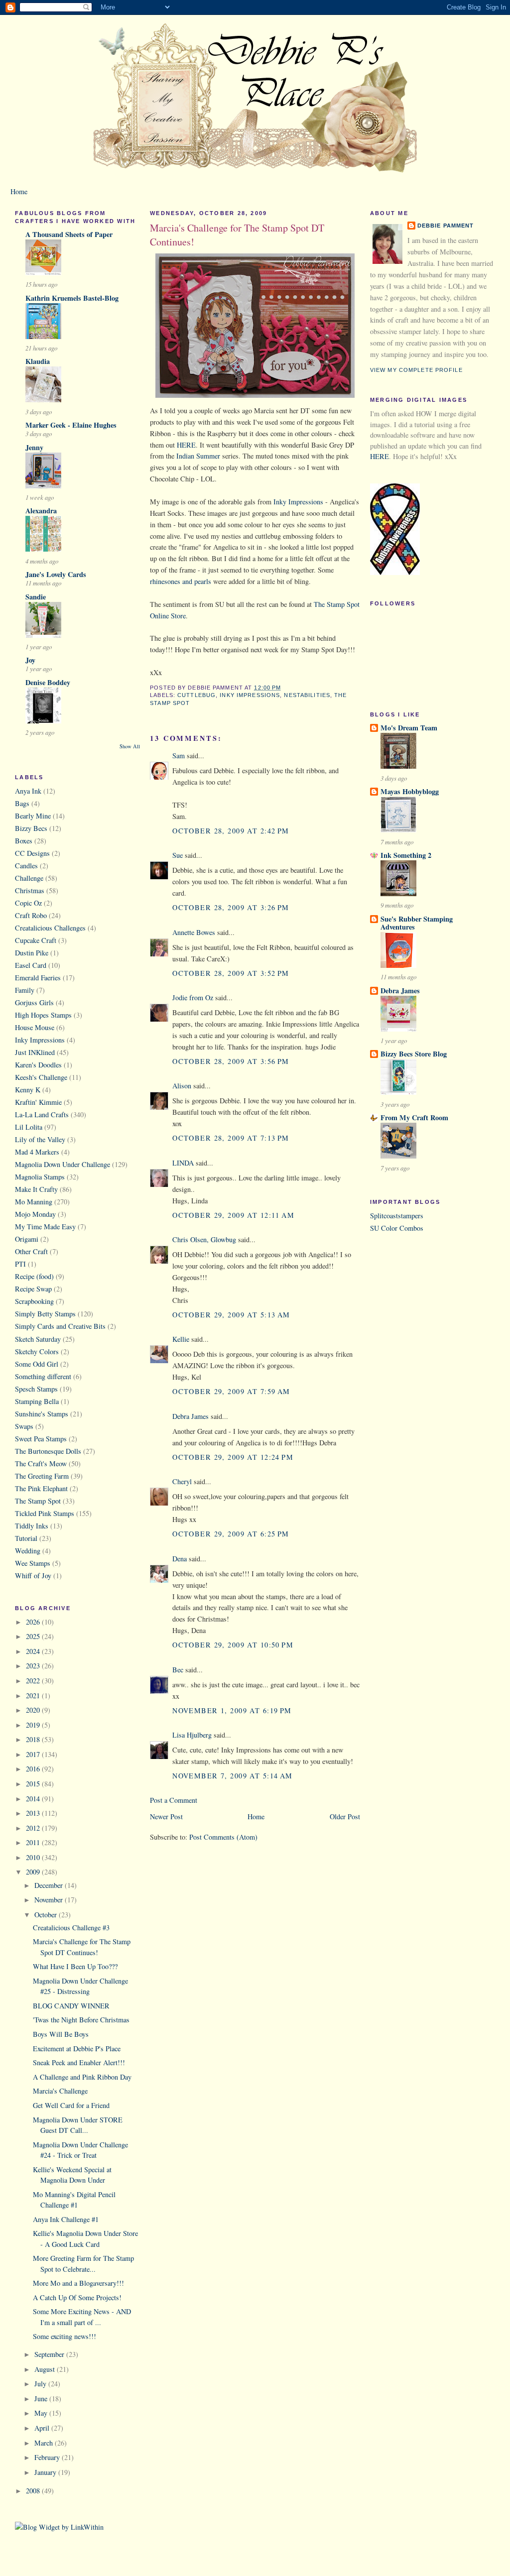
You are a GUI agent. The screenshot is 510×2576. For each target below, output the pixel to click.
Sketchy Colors (37, 1351)
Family (25, 990)
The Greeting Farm (42, 1476)
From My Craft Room (414, 1117)
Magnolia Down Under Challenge (63, 1164)
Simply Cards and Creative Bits (60, 1326)
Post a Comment (174, 1800)
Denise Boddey (48, 682)
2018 (34, 1739)
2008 (34, 2491)
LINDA (183, 1163)
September (50, 2354)
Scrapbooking (34, 1301)
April (43, 2428)
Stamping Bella (37, 1401)
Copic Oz (28, 903)
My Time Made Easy (45, 1227)
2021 (34, 1696)
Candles (26, 866)
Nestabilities (307, 695)
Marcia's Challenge (60, 2091)
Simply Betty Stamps (45, 1314)
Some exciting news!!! (64, 2336)
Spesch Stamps (36, 1389)
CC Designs (32, 853)
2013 (34, 1813)
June (42, 2399)
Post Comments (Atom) (223, 1837)
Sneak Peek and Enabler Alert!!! (79, 2062)
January (46, 2472)
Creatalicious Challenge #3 (71, 1928)
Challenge (29, 878)
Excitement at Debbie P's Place (77, 2049)
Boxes (24, 841)
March (45, 2443)
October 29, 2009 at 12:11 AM (233, 1215)
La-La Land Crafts (42, 1114)
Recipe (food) (34, 1276)
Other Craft (31, 1251)
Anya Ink (28, 791)
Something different (43, 1376)
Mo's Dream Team (409, 728)
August (46, 2369)
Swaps (24, 1426)
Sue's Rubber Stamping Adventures (417, 923)
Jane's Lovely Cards (56, 574)
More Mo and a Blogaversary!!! (78, 2283)
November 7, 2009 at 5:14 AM (233, 1776)
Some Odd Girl (37, 1364)
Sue (178, 855)
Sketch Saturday (38, 1339)
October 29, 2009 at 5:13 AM (231, 1315)
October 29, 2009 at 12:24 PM (233, 1457)
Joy (30, 660)
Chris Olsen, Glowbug (204, 1239)
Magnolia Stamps (40, 1177)
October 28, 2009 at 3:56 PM (231, 1061)
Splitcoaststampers (397, 1216)
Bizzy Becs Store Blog (414, 1054)
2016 (34, 1769)
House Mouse (35, 1027)
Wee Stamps (33, 1563)
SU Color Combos (397, 1228)
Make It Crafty (36, 1189)
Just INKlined (35, 1052)
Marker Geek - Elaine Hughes (71, 425)
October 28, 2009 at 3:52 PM (231, 973)
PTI (20, 1264)
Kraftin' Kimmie (38, 1102)
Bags (22, 803)
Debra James (191, 1416)
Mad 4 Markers (37, 1152)
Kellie (181, 1339)
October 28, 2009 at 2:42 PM (231, 831)
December (50, 1885)
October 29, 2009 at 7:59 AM (231, 1391)
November (50, 1900)
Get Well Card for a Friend (71, 2105)
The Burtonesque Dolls (48, 1451)
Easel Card (31, 965)
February (48, 2457)
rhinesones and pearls (181, 581)
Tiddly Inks (32, 1526)
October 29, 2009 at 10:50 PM (233, 1645)
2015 (34, 1784)
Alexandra (41, 511)
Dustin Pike (32, 953)
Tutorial (26, 1538)
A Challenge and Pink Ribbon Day (82, 2077)
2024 (34, 1651)
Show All (130, 746)
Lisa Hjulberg (192, 1735)
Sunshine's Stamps (42, 1414)
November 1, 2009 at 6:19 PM (232, 1710)
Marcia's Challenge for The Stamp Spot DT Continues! (237, 235)
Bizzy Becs (31, 828)
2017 (34, 1754)
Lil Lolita (29, 1127)
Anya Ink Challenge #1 (66, 2219)
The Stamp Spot (38, 1501)
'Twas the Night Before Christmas (81, 2020)
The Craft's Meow (41, 1464)
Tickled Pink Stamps (45, 1513)
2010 (34, 1857)
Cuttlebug (196, 695)
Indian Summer (198, 456)
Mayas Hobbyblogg (410, 791)
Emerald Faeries (38, 978)
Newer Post (166, 1816)
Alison (182, 1086)
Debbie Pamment (446, 226)
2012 (34, 1828)
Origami (27, 1239)
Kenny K (28, 1090)
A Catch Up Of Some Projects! (77, 2297)
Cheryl (182, 1481)
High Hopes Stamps (43, 1015)
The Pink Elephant (41, 1488)
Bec (178, 1670)
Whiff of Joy (33, 1576)
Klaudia (38, 361)
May (42, 2413)
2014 (34, 1799)
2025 (34, 1636)
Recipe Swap (33, 1289)
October (47, 1915)
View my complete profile (416, 370)
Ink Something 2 (406, 855)
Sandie (36, 597)
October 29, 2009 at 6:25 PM (231, 1534)
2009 (34, 1872)
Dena (180, 1559)
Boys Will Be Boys (61, 2034)
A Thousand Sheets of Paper (69, 234)
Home (19, 191)
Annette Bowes (194, 932)
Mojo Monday (35, 1214)
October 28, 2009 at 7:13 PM (231, 1138)
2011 (34, 1842)
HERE (186, 445)
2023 (34, 1666)
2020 (34, 1710)
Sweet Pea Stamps (41, 1439)
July (41, 2384)
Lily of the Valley (40, 1139)
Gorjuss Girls (34, 1002)
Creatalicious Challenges (50, 928)
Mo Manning (34, 1202)
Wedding (28, 1551)
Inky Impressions (40, 1040)
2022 (34, 1681)
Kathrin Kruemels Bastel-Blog (72, 298)
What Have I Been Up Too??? (75, 1966)
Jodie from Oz (193, 997)
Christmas (30, 890)
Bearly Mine (33, 816)
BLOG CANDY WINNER (71, 2006)
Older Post (345, 1816)
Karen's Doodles (38, 1065)
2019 (34, 1725)
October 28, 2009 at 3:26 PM (231, 907)
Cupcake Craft (36, 940)
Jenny (34, 447)
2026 (34, 1622)
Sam (179, 756)
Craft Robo (31, 915)
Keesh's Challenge (41, 1077)
